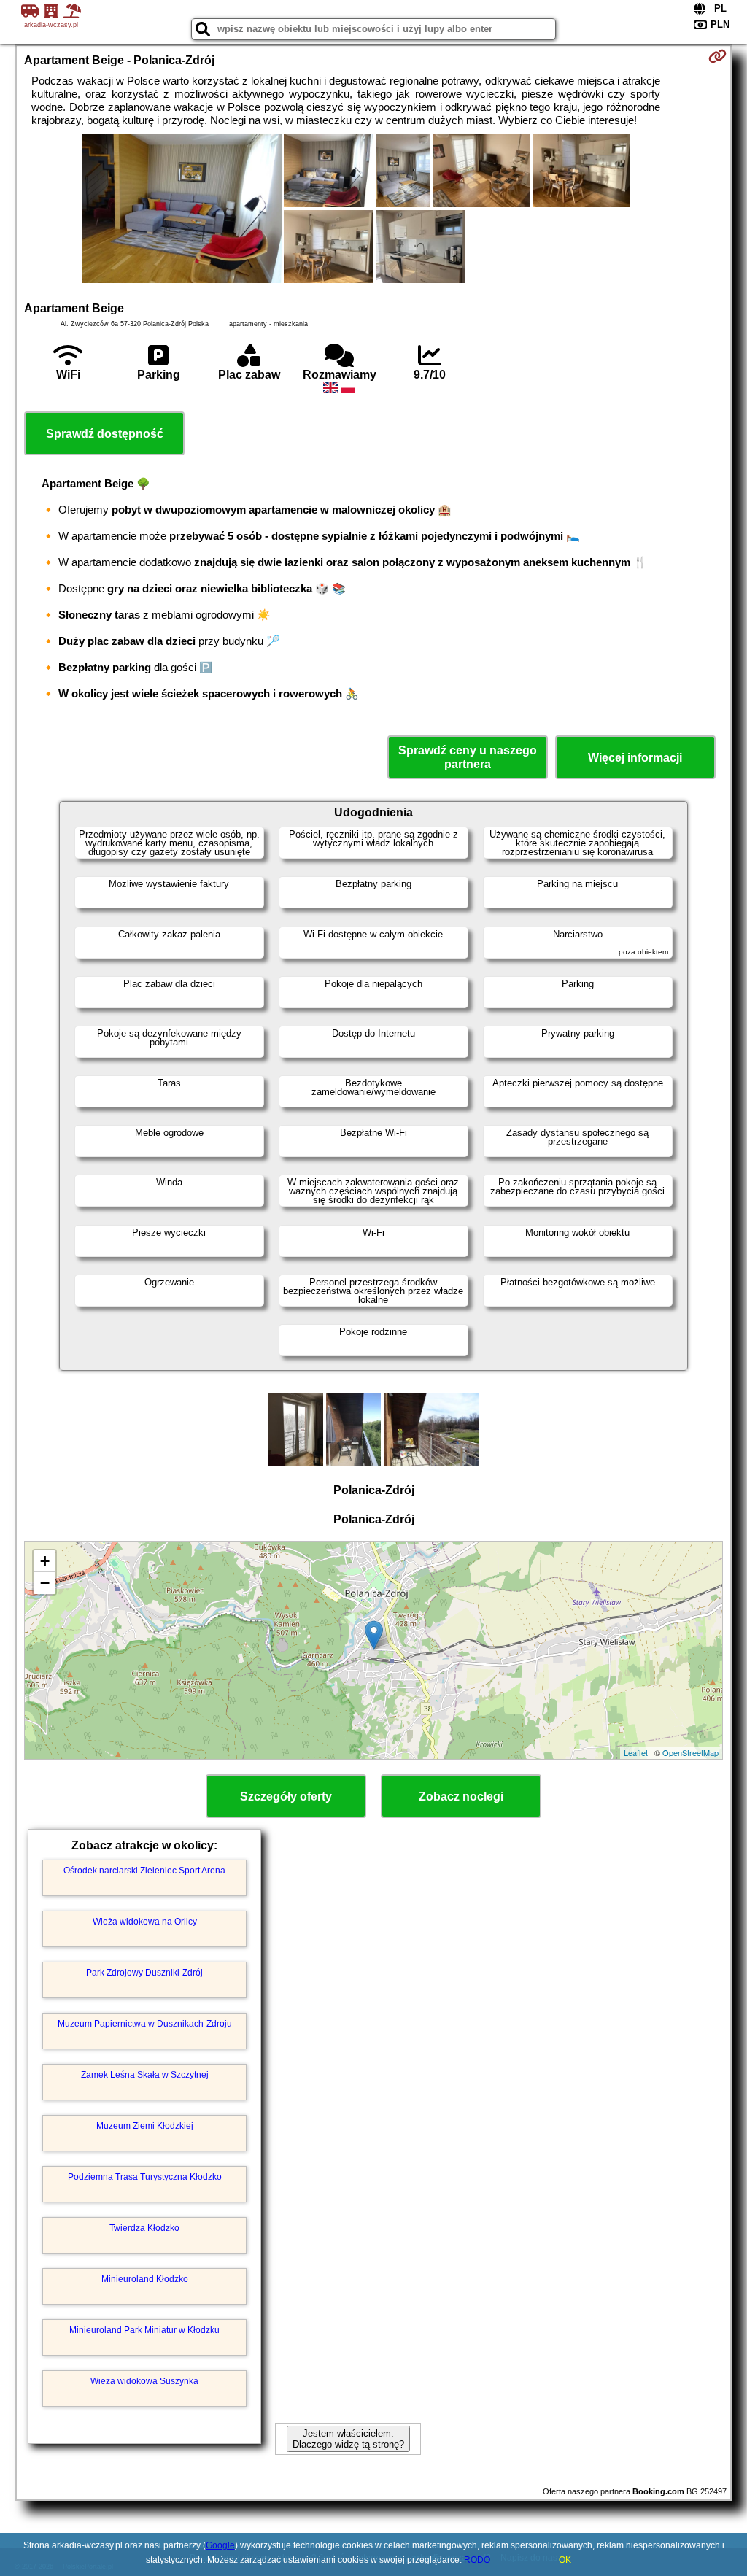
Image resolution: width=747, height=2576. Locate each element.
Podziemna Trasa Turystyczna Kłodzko (145, 2177)
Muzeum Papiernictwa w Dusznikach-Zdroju (145, 2024)
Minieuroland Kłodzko (145, 2279)
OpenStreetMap (690, 1752)
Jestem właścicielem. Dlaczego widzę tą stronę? (348, 2439)
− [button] (45, 1583)
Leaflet (636, 1752)
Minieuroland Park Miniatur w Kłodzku (144, 2330)
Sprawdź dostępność (105, 434)
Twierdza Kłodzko (144, 2228)
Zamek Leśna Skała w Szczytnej (145, 2075)
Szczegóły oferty (286, 1796)
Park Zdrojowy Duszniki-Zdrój (144, 1973)
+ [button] (45, 1561)
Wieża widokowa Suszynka (144, 2381)
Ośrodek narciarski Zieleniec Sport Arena (144, 1871)
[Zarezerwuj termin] (717, 56)
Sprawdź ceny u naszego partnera (468, 757)
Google (220, 2545)
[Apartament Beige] (182, 210)
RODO (477, 2560)
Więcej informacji (635, 758)
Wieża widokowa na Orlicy (145, 1922)
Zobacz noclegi (461, 1796)
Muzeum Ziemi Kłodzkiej (145, 2126)
